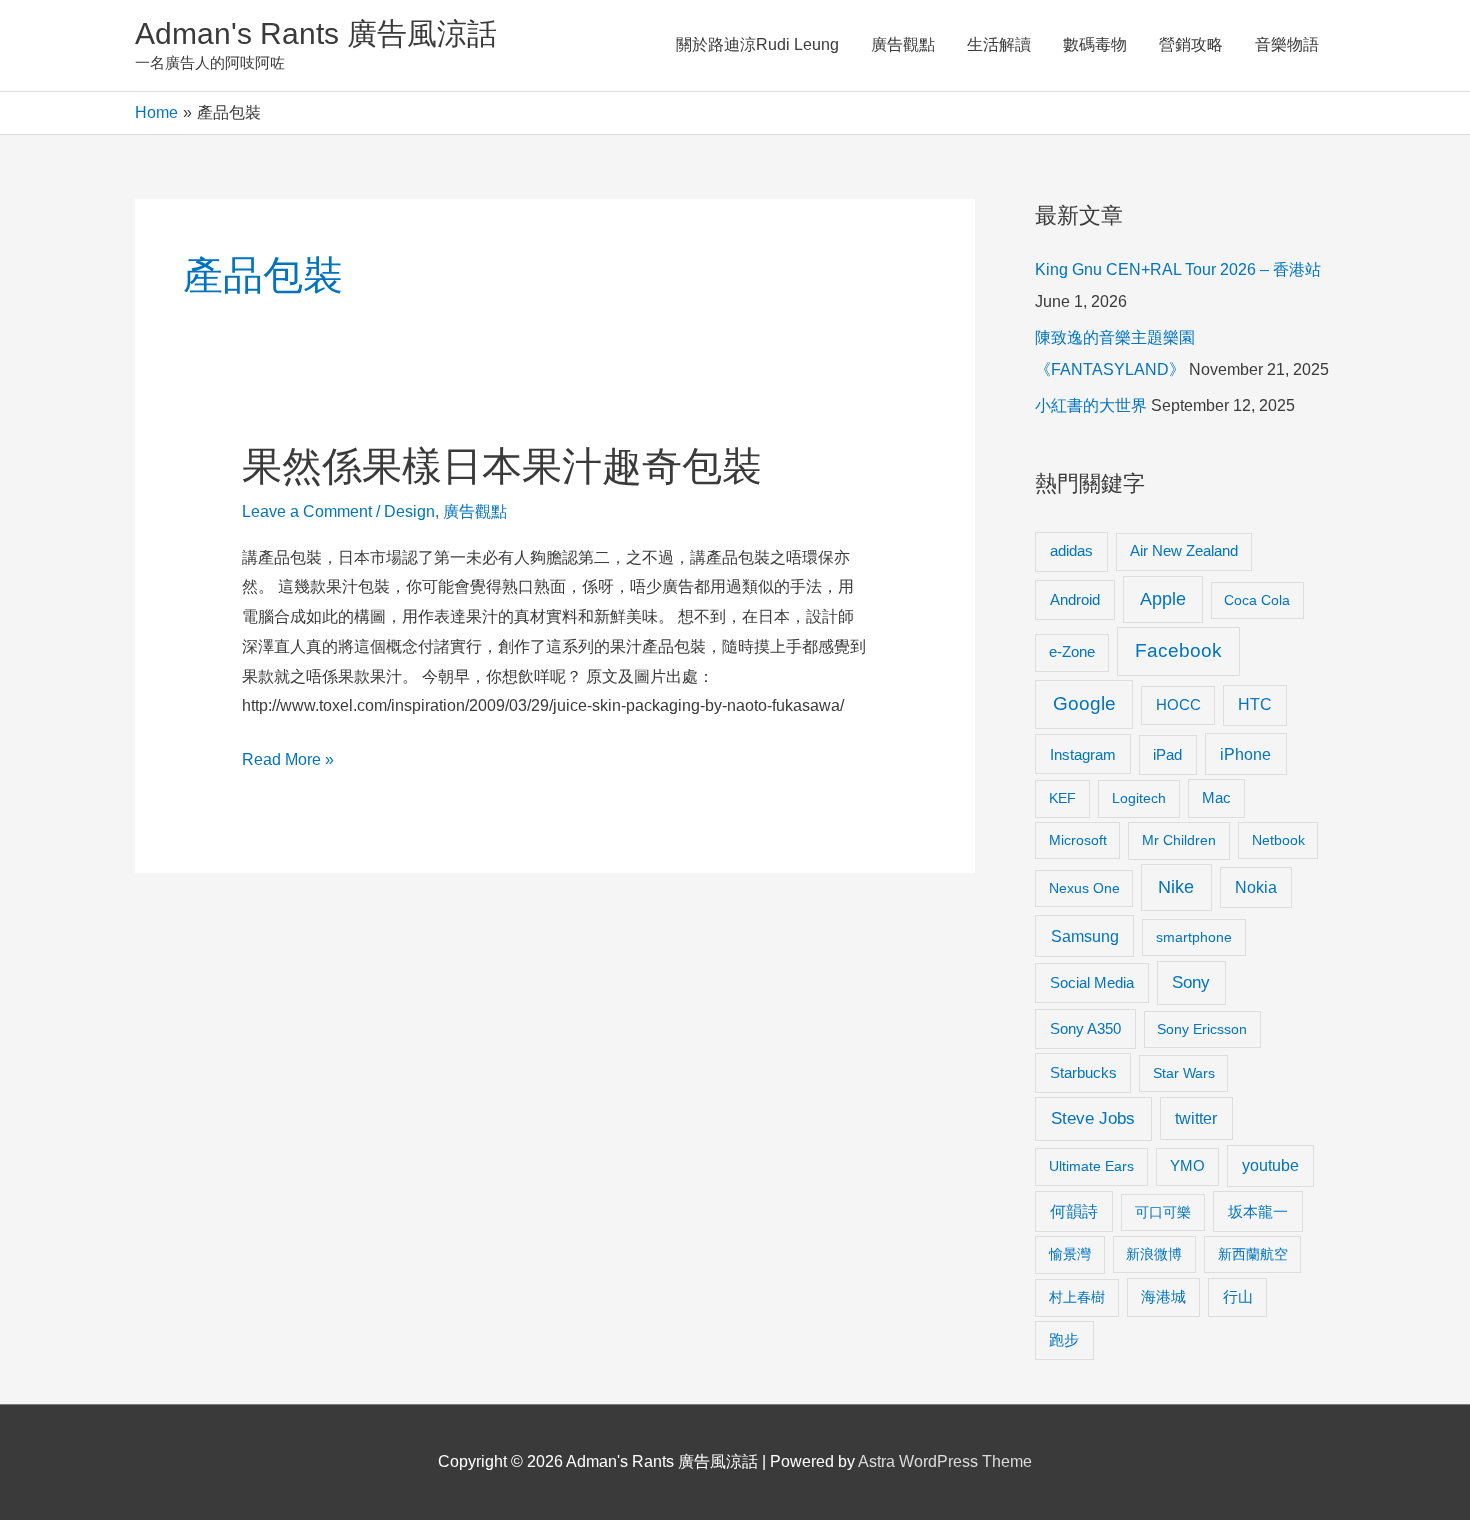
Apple (1163, 599)
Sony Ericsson (1202, 1029)
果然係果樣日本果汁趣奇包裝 (502, 466)
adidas (1071, 550)
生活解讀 (999, 44)
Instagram (1083, 754)
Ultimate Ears (1091, 1166)
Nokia (1256, 887)
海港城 (1163, 1297)
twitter (1196, 1118)
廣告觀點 (903, 44)
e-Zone (1072, 652)
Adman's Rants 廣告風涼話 (316, 33)
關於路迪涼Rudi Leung (757, 44)
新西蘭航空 (1253, 1254)
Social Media (1092, 982)
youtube (1270, 1165)
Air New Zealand (1184, 551)
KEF (1062, 798)
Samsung (1085, 936)
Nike (1176, 887)
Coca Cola (1257, 600)
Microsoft (1078, 840)
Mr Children (1179, 840)
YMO (1187, 1166)
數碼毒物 (1095, 44)
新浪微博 (1154, 1254)
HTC (1255, 704)
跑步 (1064, 1340)
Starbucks (1083, 1072)
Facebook (1178, 650)
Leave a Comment (307, 511)
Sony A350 (1085, 1028)
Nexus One (1084, 888)
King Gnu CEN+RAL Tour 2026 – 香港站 (1178, 269)
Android (1075, 599)
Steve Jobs (1093, 1118)
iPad (1167, 754)
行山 (1238, 1297)
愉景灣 (1070, 1254)
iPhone (1245, 754)
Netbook (1278, 840)
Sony (1191, 982)
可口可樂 (1163, 1212)
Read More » (288, 762)
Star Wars (1184, 1073)
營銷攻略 (1191, 44)
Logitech (1139, 798)
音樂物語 (1287, 44)
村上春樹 (1077, 1297)
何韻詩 (1074, 1211)
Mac (1216, 798)
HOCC (1178, 705)
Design (409, 511)
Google (1084, 703)
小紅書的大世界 (1091, 405)
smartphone (1194, 937)
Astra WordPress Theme (945, 1461)
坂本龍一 (1258, 1211)
